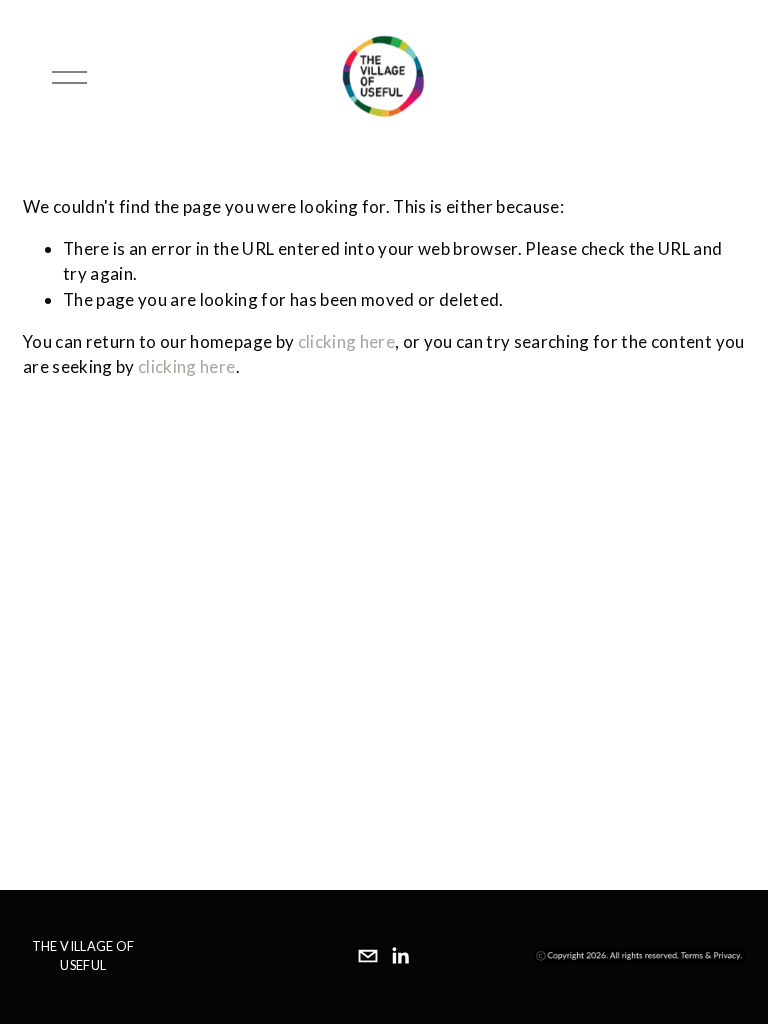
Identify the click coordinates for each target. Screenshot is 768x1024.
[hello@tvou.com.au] (368, 956)
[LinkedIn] (400, 956)
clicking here (346, 341)
